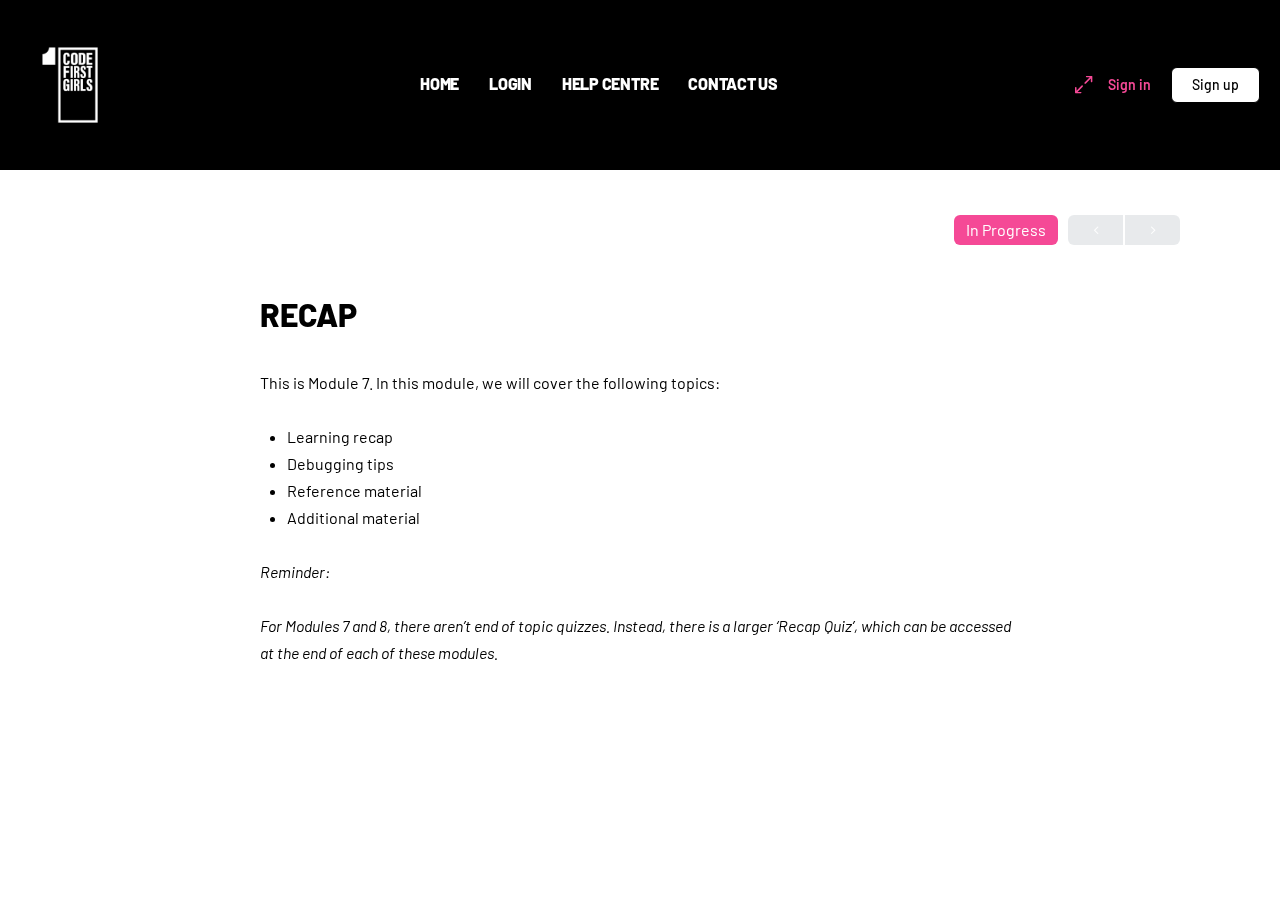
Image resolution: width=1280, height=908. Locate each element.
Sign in (1129, 84)
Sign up (1215, 84)
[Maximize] (1080, 85)
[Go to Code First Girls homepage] (70, 81)
